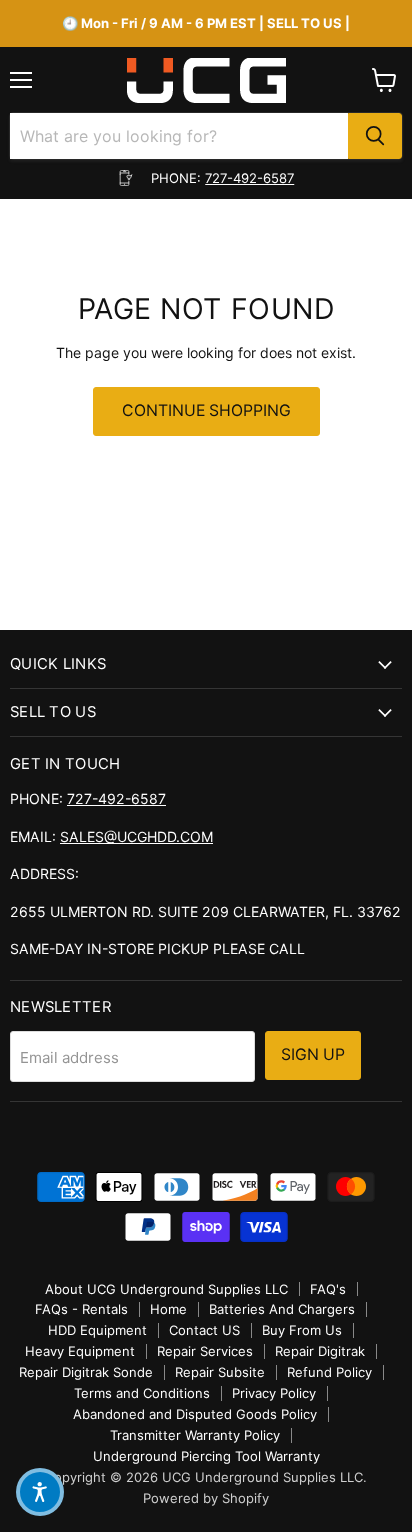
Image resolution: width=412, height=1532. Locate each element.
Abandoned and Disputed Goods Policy (195, 1414)
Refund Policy (329, 1372)
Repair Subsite (220, 1372)
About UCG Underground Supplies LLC (166, 1289)
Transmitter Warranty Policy (195, 1435)
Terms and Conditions (142, 1393)
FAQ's (328, 1289)
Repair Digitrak (320, 1351)
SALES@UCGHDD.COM (136, 836)
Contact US (204, 1330)
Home (168, 1309)
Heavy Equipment (80, 1351)
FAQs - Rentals (81, 1309)
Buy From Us (302, 1330)
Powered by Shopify (206, 1498)
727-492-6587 (249, 178)
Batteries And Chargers (282, 1309)
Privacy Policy (274, 1393)
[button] (40, 1492)
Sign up (313, 1054)
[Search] (375, 136)
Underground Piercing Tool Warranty (206, 1456)
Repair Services (205, 1351)
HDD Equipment (97, 1330)
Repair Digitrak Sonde (86, 1372)
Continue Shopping (206, 410)
